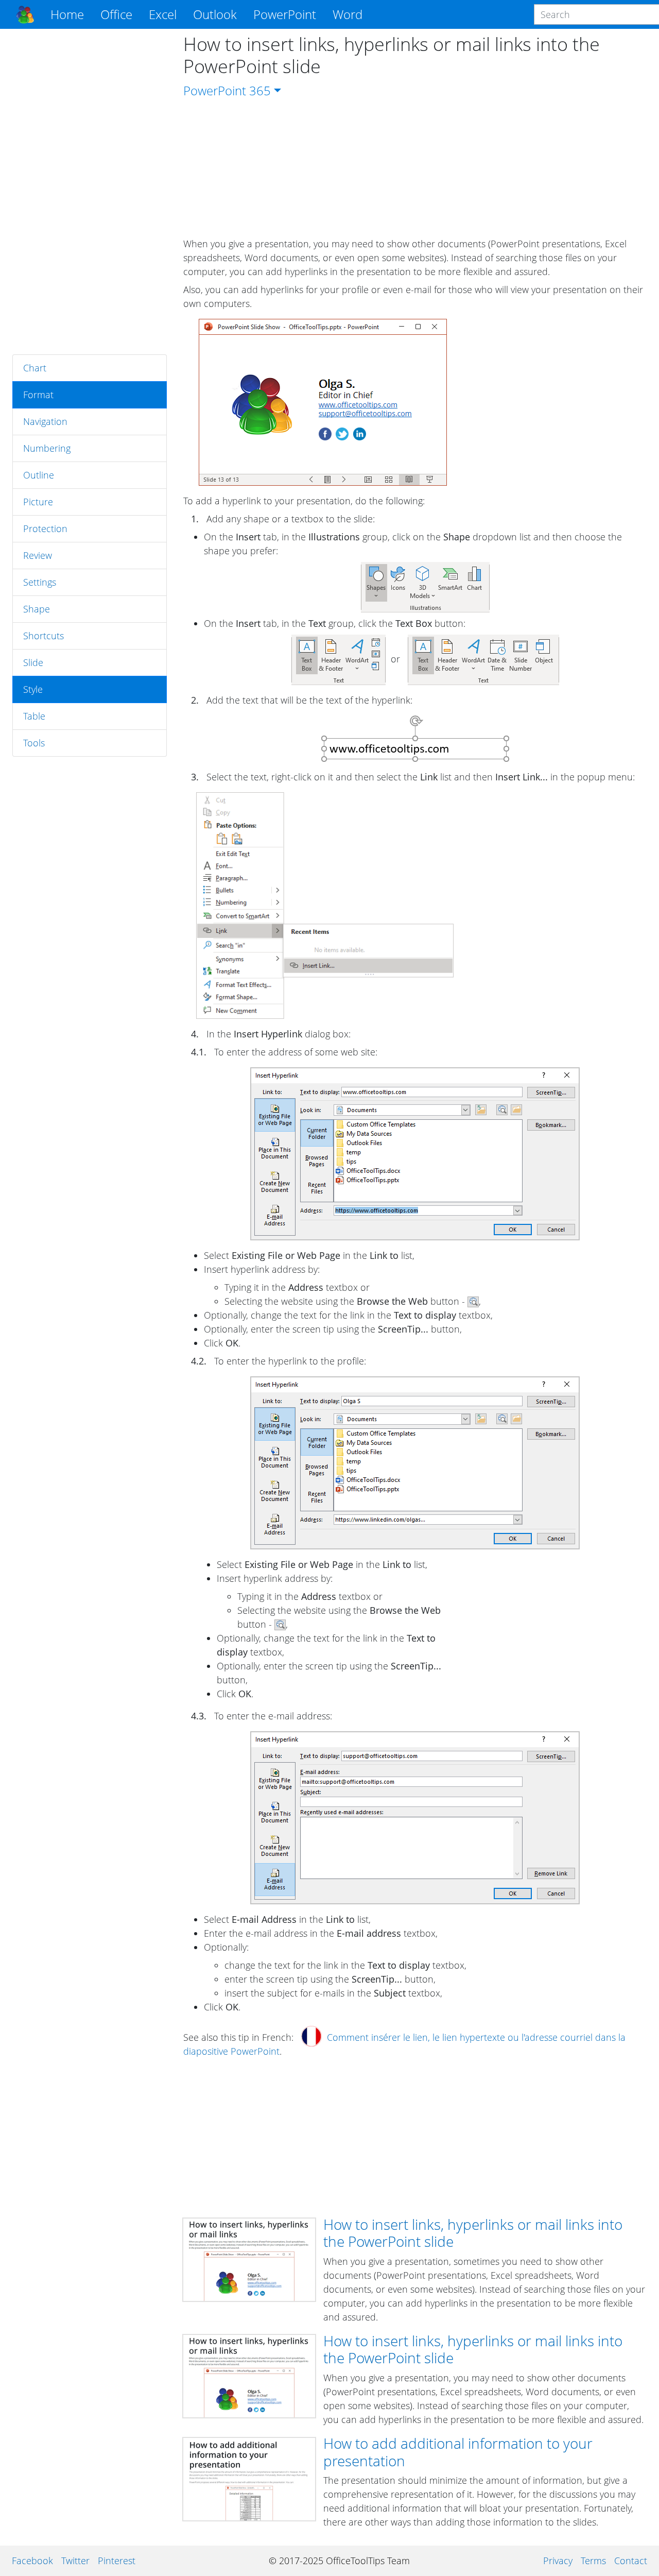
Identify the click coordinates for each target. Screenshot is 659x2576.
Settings (40, 582)
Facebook (32, 2561)
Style (33, 689)
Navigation (45, 421)
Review (38, 555)
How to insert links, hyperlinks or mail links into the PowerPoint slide (473, 2233)
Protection (45, 528)
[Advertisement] (90, 192)
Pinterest (117, 2561)
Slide (33, 662)
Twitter (75, 2561)
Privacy (558, 2561)
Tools (34, 743)
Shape (37, 609)
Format (38, 395)
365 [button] (260, 90)
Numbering (47, 448)
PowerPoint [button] (285, 14)
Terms (593, 2561)
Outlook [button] (215, 14)
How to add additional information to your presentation (458, 2452)
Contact (631, 2561)
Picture (38, 502)
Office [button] (116, 14)
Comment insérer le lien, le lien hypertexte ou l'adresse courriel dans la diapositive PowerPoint (404, 2044)
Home (67, 14)
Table (34, 716)
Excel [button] (163, 14)
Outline (39, 475)
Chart (35, 368)
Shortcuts (44, 636)
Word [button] (348, 14)
